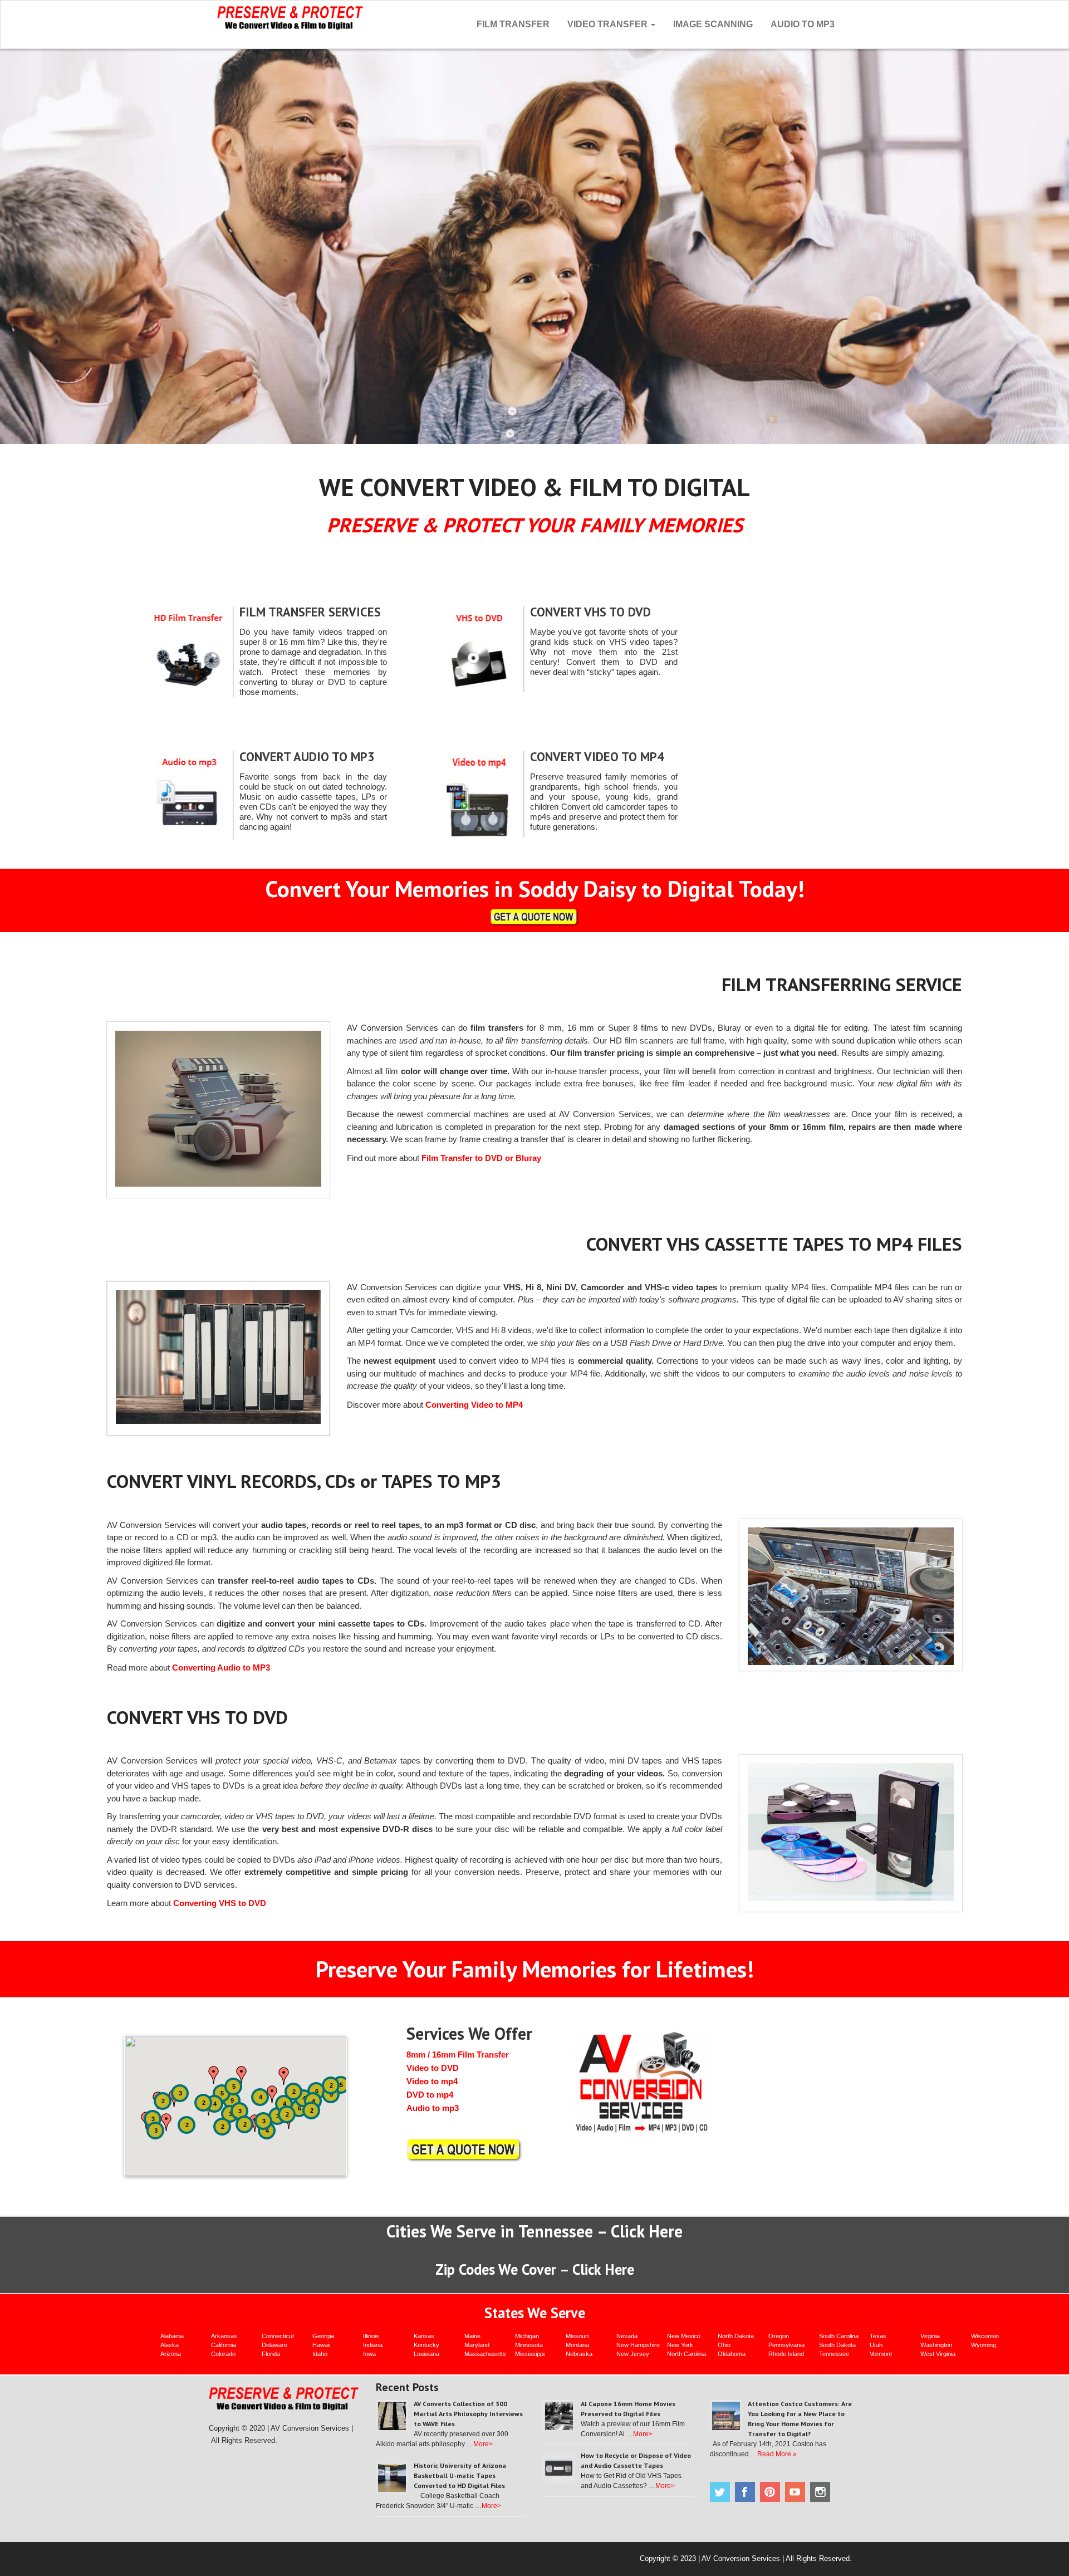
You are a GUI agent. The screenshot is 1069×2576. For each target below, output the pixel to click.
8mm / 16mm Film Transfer (458, 2055)
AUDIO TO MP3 (803, 24)
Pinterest (770, 2492)
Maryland (477, 2345)
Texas (878, 2336)
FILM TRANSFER (513, 24)
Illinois (371, 2336)
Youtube (795, 2492)
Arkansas (224, 2336)
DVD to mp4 (430, 2095)
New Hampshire (638, 2345)
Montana (577, 2345)
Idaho (320, 2354)
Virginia (930, 2336)
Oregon (779, 2336)
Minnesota (529, 2345)
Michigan (527, 2336)
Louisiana (426, 2354)
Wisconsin (985, 2336)
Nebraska (579, 2354)
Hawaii (321, 2345)
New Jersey (633, 2354)
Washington (936, 2345)
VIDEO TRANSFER (609, 24)
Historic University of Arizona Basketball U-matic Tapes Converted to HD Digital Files (460, 2475)
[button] (214, 2075)
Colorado (223, 2354)
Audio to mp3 (433, 2108)
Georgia (323, 2336)
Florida (271, 2354)
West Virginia (938, 2354)
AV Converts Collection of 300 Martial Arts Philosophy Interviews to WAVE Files (468, 2414)
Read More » (777, 2454)
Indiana (373, 2345)
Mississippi (530, 2354)
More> (483, 2444)
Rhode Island (786, 2354)
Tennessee (834, 2354)
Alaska (170, 2345)
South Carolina (839, 2336)
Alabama (172, 2336)
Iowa (369, 2354)
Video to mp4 (432, 2081)
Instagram (820, 2492)
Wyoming (984, 2345)
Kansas (424, 2336)
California (224, 2345)
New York (680, 2345)
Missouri (577, 2336)
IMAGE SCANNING (713, 24)
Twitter (720, 2492)
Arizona (171, 2354)
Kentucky (426, 2345)
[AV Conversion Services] (290, 16)
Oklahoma (732, 2354)
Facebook (745, 2492)
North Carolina (686, 2354)
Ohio (724, 2345)
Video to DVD (433, 2068)
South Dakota (837, 2345)
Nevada (627, 2336)
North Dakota (736, 2336)
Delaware (274, 2345)
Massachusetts (485, 2354)
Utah (876, 2345)
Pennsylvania (786, 2345)
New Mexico (684, 2336)
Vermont (881, 2354)
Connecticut (278, 2336)
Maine (472, 2336)
